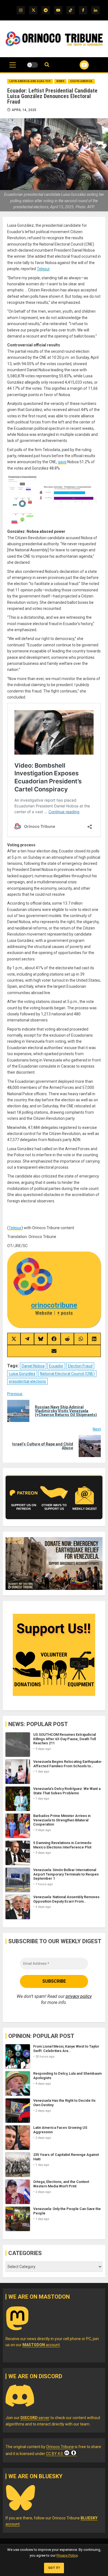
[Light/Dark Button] (32, 65)
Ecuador (56, 1366)
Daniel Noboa (33, 1366)
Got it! (54, 2568)
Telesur (43, 269)
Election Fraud (80, 1366)
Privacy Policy (67, 2555)
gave (62, 462)
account (41, 2345)
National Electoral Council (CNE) (67, 1374)
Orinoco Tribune (60, 2447)
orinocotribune (54, 1305)
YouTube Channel (77, 65)
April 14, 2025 (24, 110)
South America (81, 81)
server (35, 2418)
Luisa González (22, 1374)
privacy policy (79, 1996)
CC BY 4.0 (54, 2454)
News (60, 81)
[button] (13, 68)
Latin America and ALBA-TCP (30, 81)
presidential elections (27, 1381)
